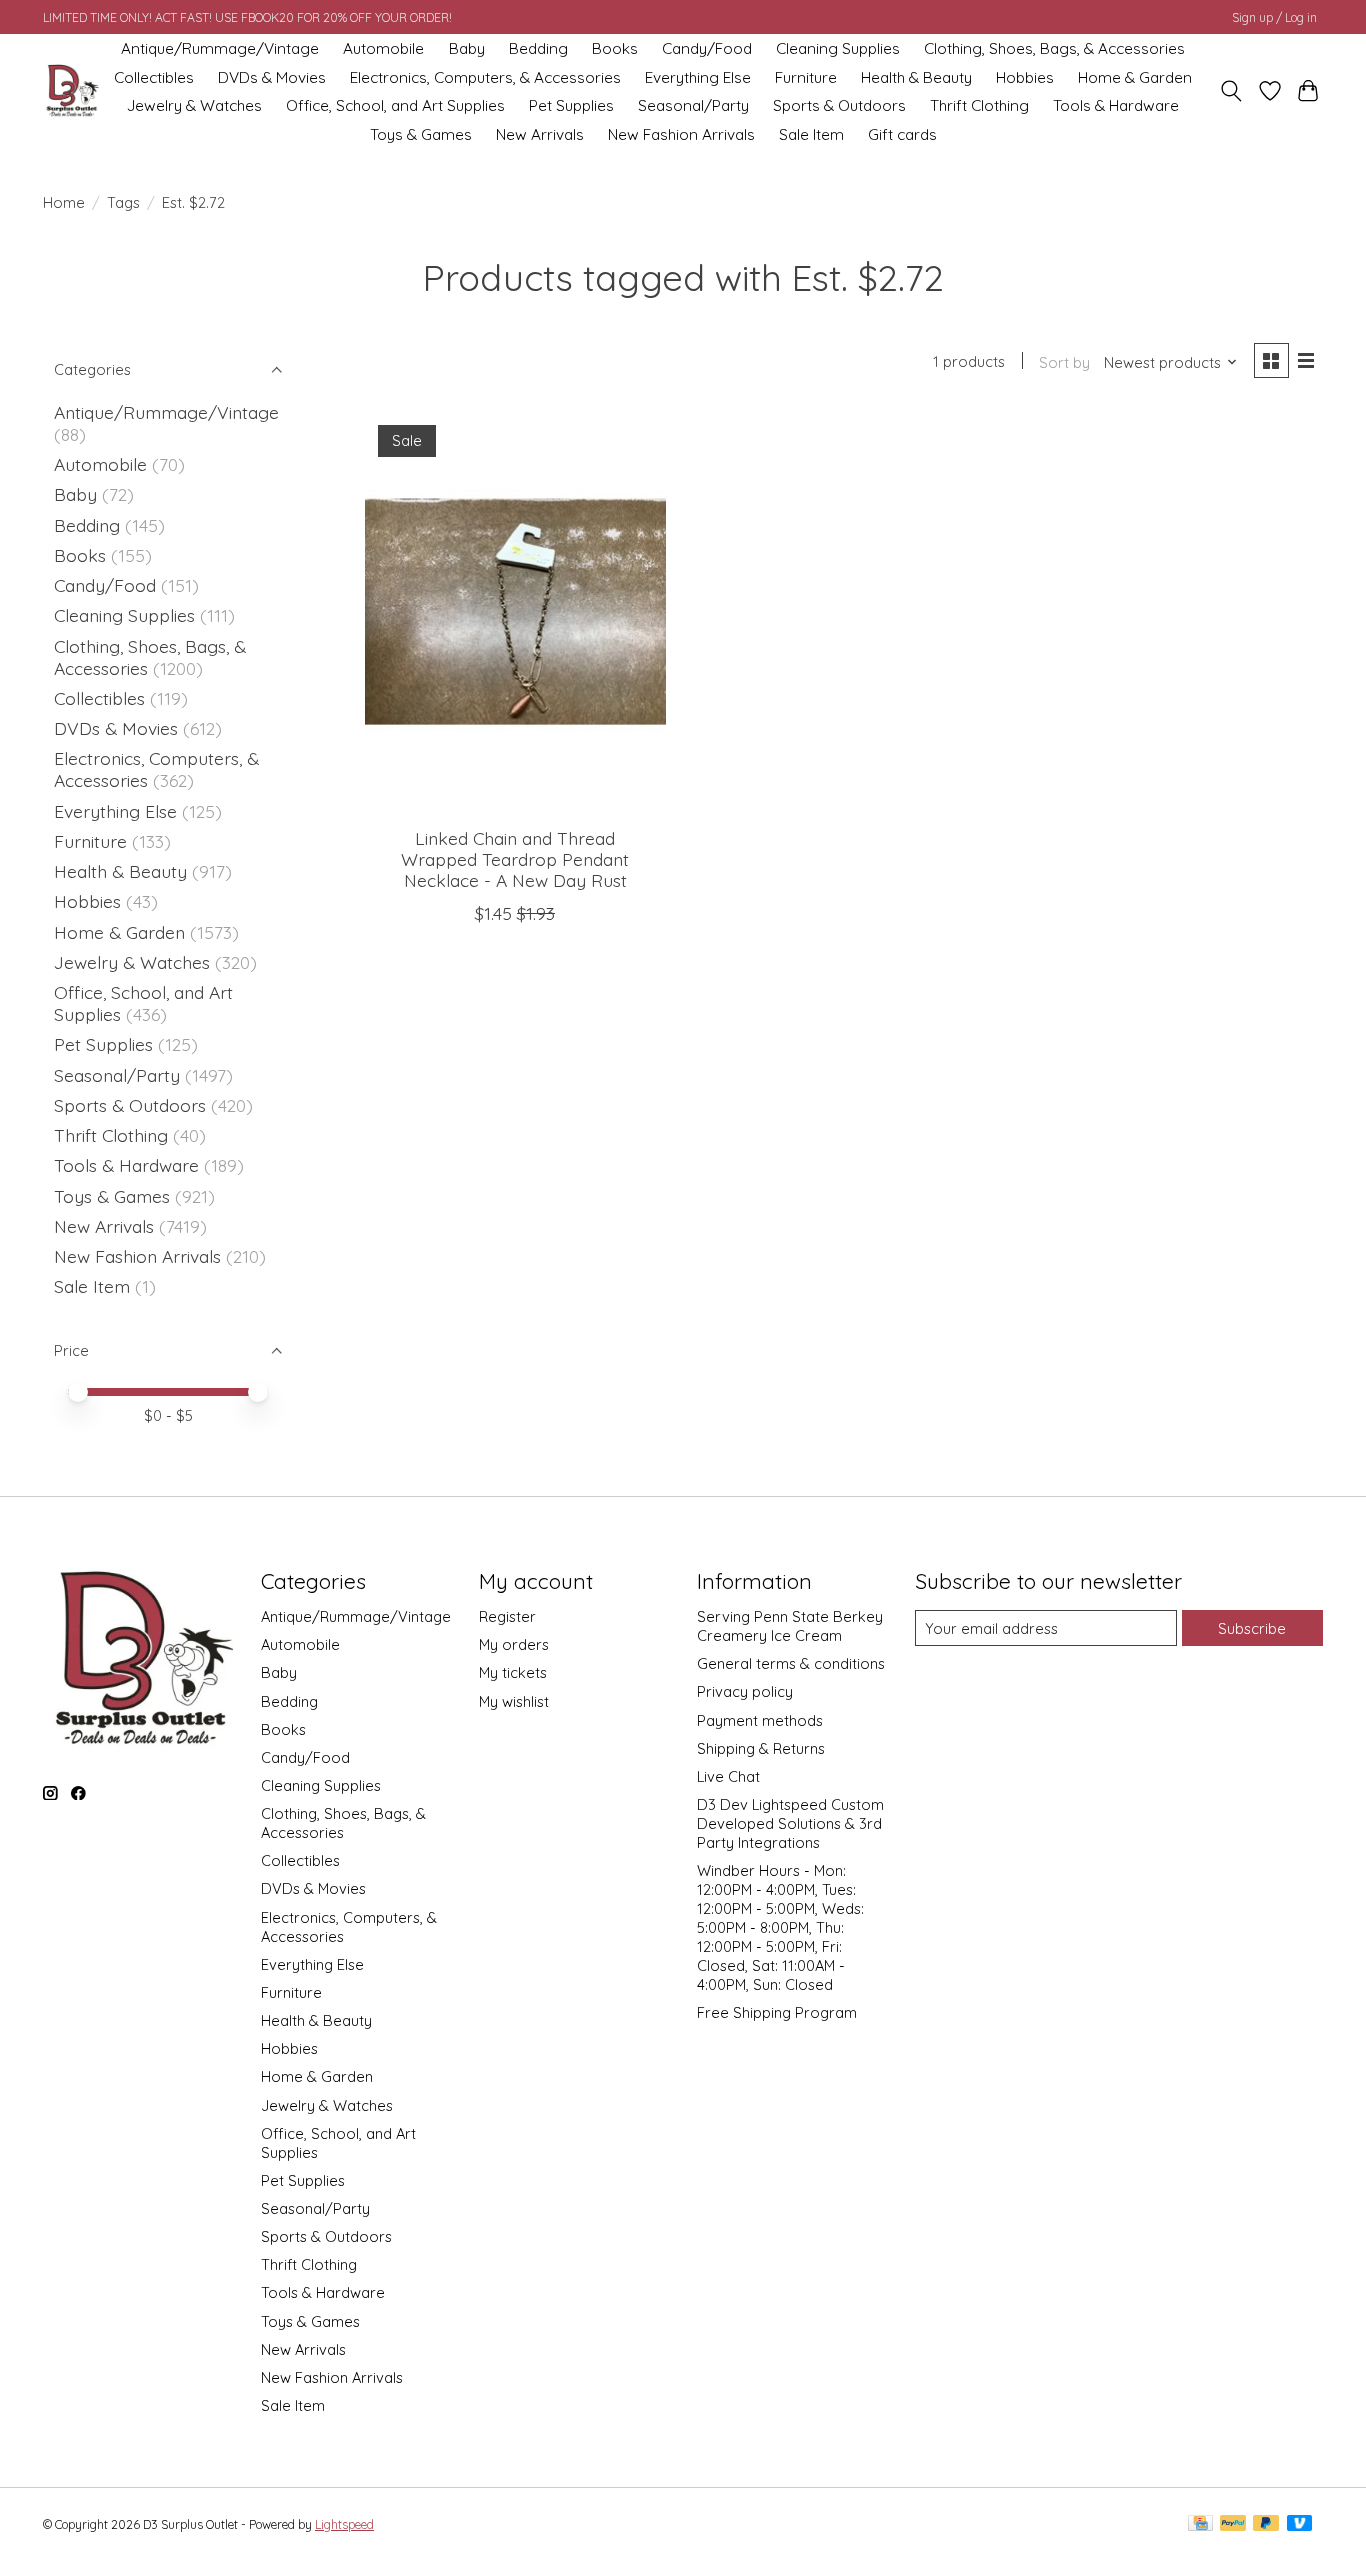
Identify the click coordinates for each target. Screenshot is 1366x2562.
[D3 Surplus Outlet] (71, 91)
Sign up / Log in (1274, 17)
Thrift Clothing (979, 105)
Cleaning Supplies (838, 48)
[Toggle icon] (1231, 91)
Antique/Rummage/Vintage (220, 48)
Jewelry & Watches (194, 105)
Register (507, 1616)
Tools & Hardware (1116, 105)
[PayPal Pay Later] (1266, 2524)
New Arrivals (540, 134)
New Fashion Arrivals (681, 134)
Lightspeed (344, 2524)
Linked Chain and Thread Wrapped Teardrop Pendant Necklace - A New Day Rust (515, 859)
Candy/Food (707, 48)
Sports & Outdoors (839, 105)
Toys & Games (421, 134)
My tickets (513, 1672)
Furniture (806, 77)
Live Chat (728, 1776)
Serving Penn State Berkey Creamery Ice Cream (790, 1626)
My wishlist (514, 1701)
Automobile (383, 48)
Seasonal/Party (693, 105)
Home (64, 202)
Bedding (538, 48)
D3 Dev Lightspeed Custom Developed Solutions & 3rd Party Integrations (790, 1823)
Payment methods (760, 1720)
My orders (514, 1644)
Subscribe (1252, 1628)
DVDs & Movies (272, 77)
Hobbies (1025, 77)
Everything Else (698, 77)
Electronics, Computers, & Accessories (485, 77)
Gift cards (902, 134)
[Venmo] (1300, 2524)
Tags (123, 202)
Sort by (1064, 362)
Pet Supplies (571, 105)
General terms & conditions (791, 1663)
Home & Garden (1135, 77)
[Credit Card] (1200, 2524)
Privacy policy (745, 1691)
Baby (467, 48)
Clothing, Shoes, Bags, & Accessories (1054, 48)
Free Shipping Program (777, 2012)
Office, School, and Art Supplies (395, 105)
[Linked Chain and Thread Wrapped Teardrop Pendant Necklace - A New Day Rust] (515, 611)
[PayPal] (1233, 2524)
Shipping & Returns (761, 1748)
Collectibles (154, 77)
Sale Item (811, 134)
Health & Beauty (916, 77)
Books (615, 48)
